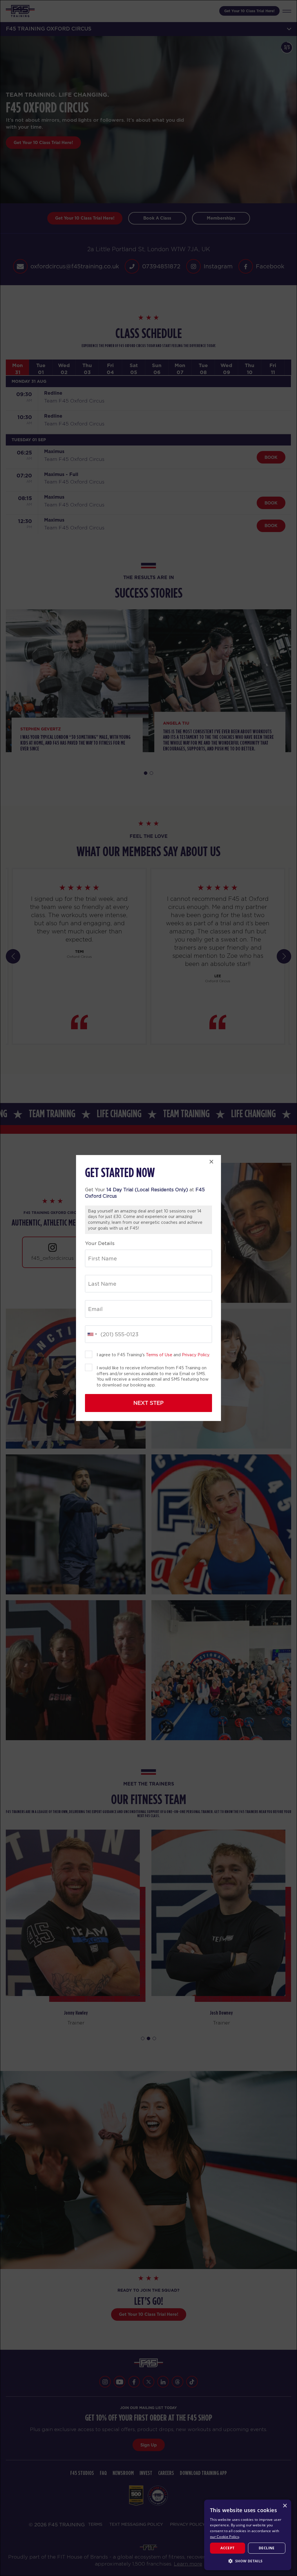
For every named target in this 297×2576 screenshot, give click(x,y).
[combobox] (92, 1334)
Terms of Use (159, 1355)
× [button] (285, 2506)
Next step (148, 1403)
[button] (248, 2561)
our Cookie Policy (224, 2537)
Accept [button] (227, 2548)
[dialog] (248, 2535)
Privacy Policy (195, 1355)
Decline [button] (267, 2548)
